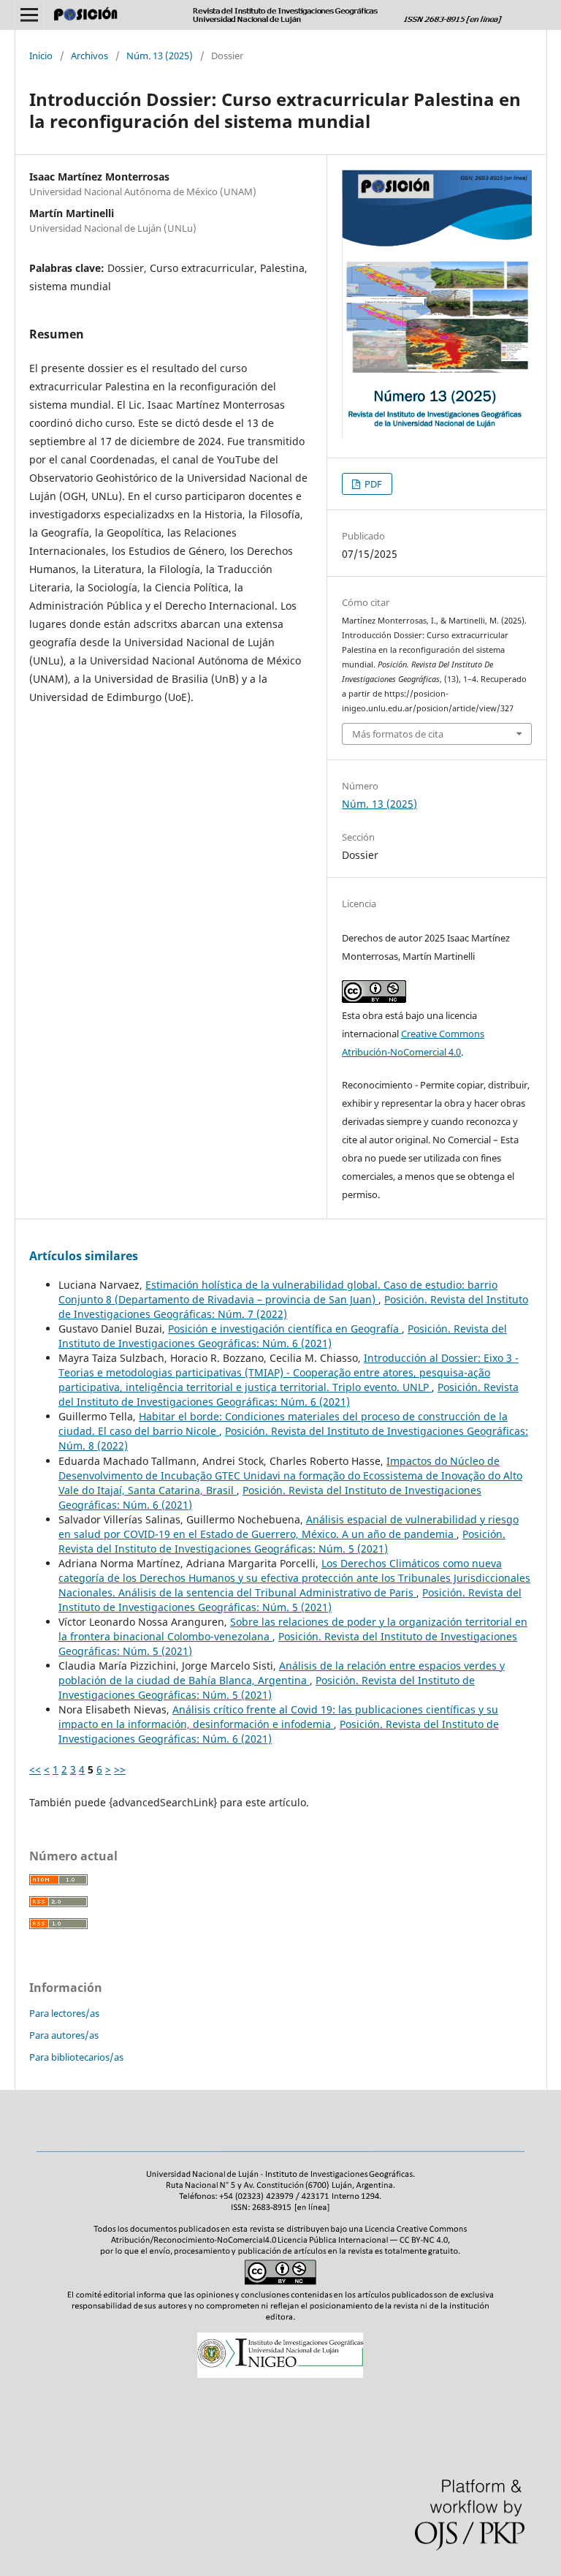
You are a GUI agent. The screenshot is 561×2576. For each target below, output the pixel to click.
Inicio (41, 56)
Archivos (89, 56)
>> (120, 1769)
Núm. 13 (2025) (160, 56)
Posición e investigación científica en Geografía (285, 1329)
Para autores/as (64, 2035)
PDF (372, 484)
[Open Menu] (29, 15)
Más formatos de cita (398, 734)
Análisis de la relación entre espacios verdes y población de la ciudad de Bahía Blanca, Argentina (282, 1673)
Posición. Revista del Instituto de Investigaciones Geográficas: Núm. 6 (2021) (283, 1336)
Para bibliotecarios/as (76, 2057)
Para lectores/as (64, 2013)
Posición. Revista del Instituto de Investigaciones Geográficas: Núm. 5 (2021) (282, 1541)
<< (35, 1769)
